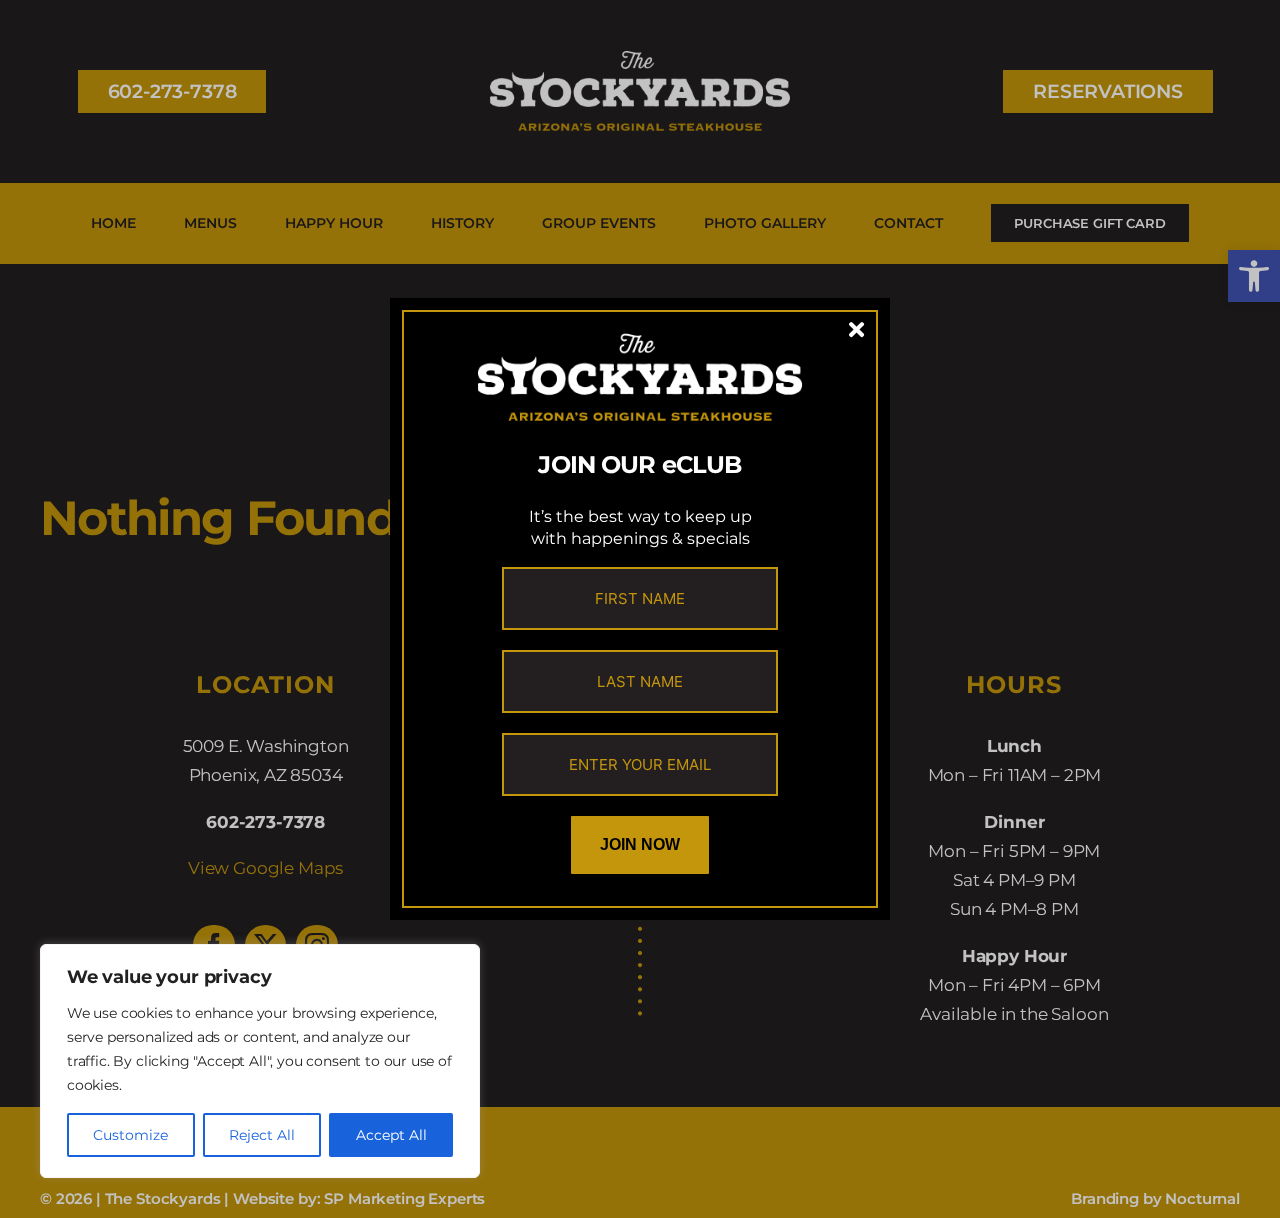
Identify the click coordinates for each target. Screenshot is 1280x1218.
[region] (260, 1061)
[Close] (856, 330)
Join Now (640, 844)
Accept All (391, 1135)
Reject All (262, 1135)
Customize (130, 1135)
